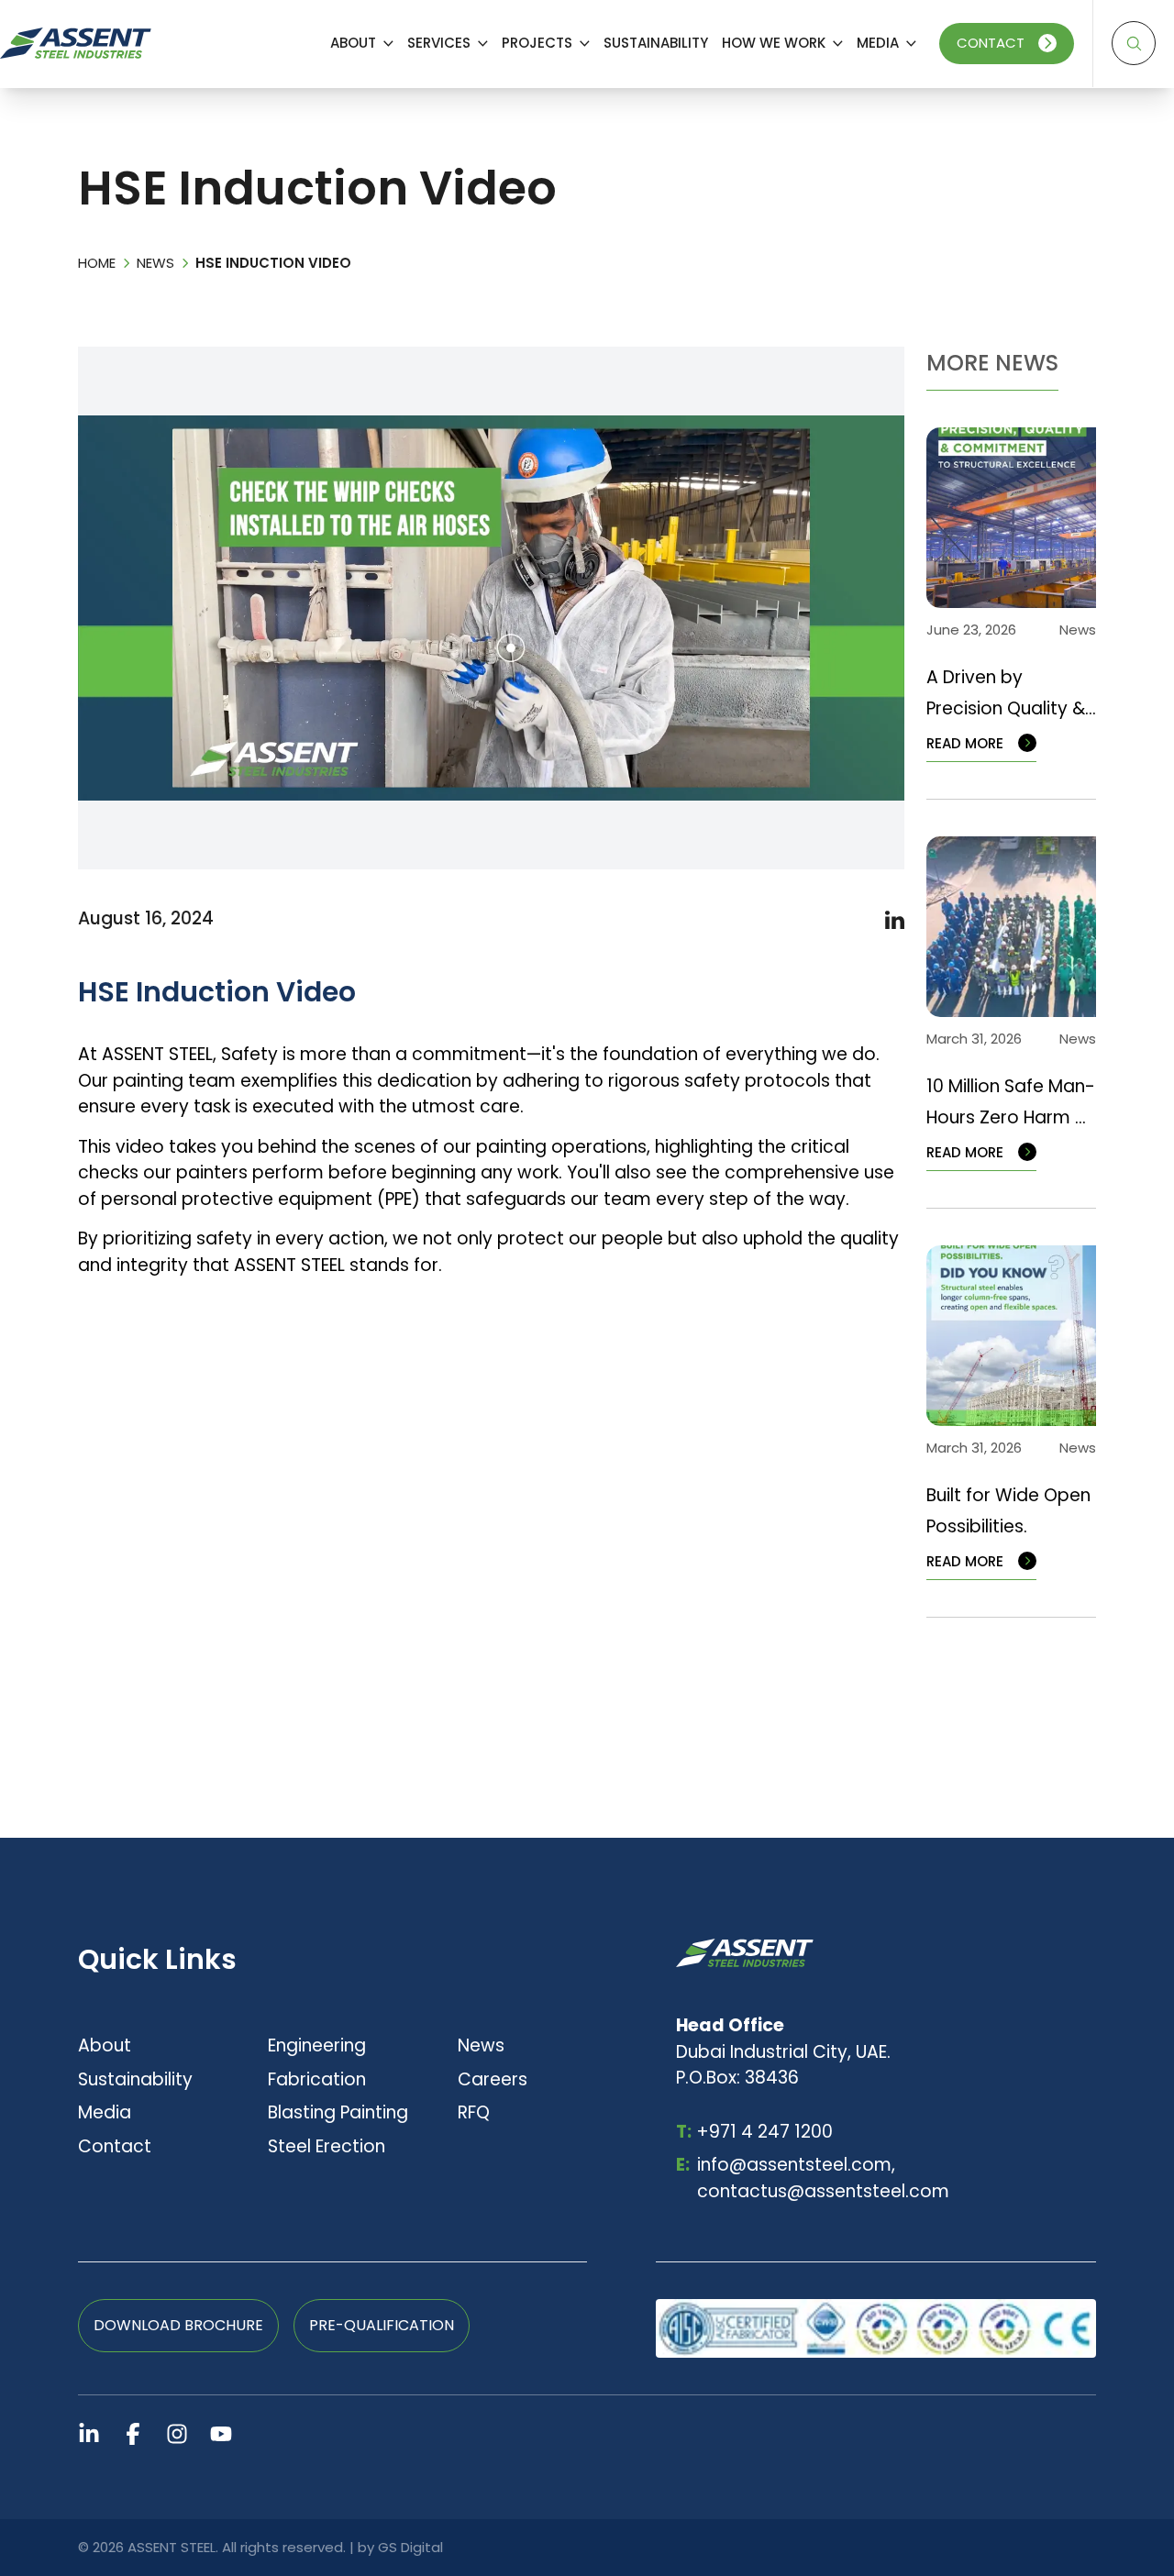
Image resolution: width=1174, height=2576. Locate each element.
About (105, 2045)
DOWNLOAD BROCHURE (178, 2325)
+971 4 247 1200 (754, 2132)
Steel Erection (327, 2146)
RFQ (474, 2112)
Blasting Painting (338, 2112)
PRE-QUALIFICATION (382, 2325)
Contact (991, 43)
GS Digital (410, 2547)
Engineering (317, 2045)
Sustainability (135, 2079)
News (155, 263)
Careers (493, 2079)
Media (105, 2112)
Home (97, 263)
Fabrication (317, 2079)
